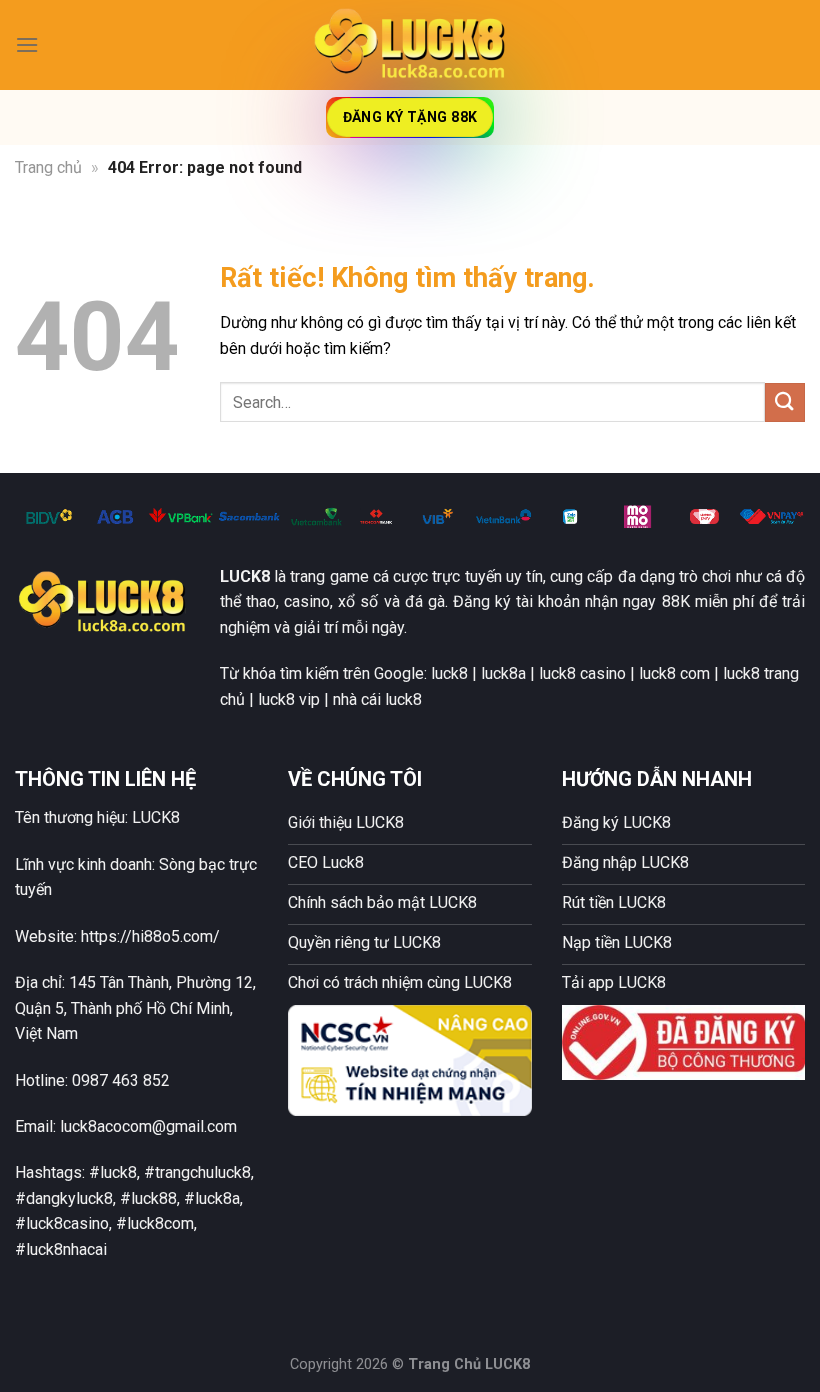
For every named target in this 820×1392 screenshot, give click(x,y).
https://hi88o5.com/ (150, 936)
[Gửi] (785, 402)
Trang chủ (48, 167)
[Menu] (27, 44)
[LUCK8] (410, 44)
